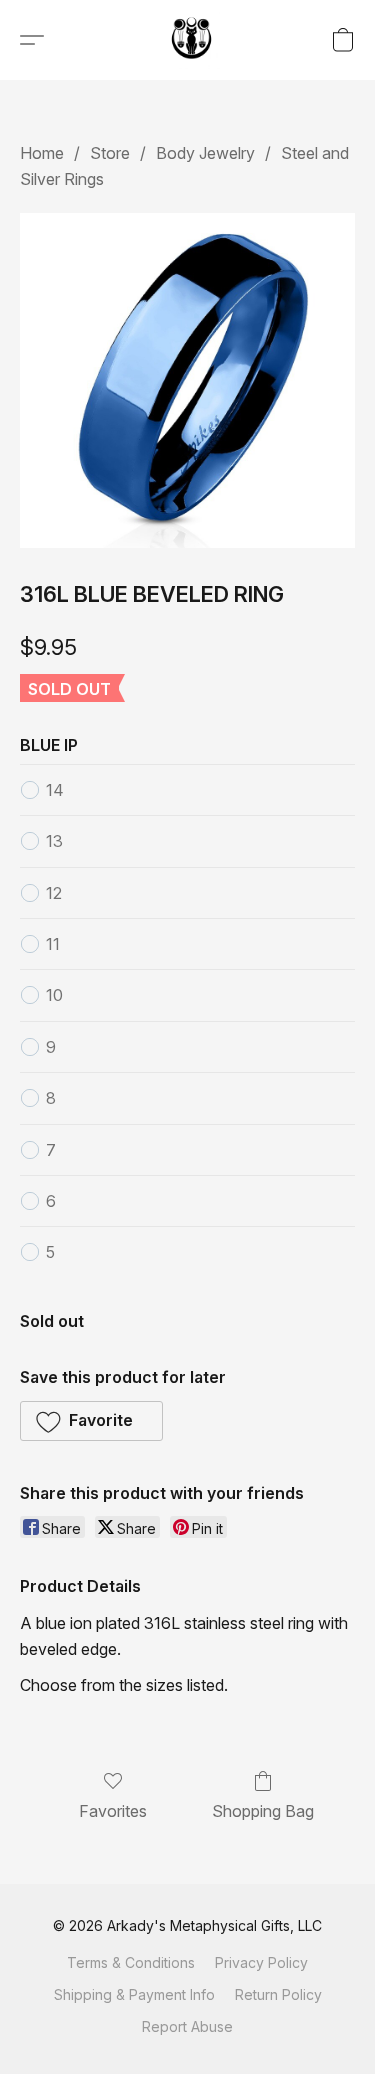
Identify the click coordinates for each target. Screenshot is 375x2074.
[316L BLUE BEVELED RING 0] (187, 380)
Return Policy (278, 1994)
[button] (193, 40)
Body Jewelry (205, 153)
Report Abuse (187, 2026)
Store (110, 153)
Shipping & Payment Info (134, 1994)
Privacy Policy (261, 1962)
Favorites (113, 1811)
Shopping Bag (263, 1811)
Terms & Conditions (131, 1962)
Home (42, 153)
